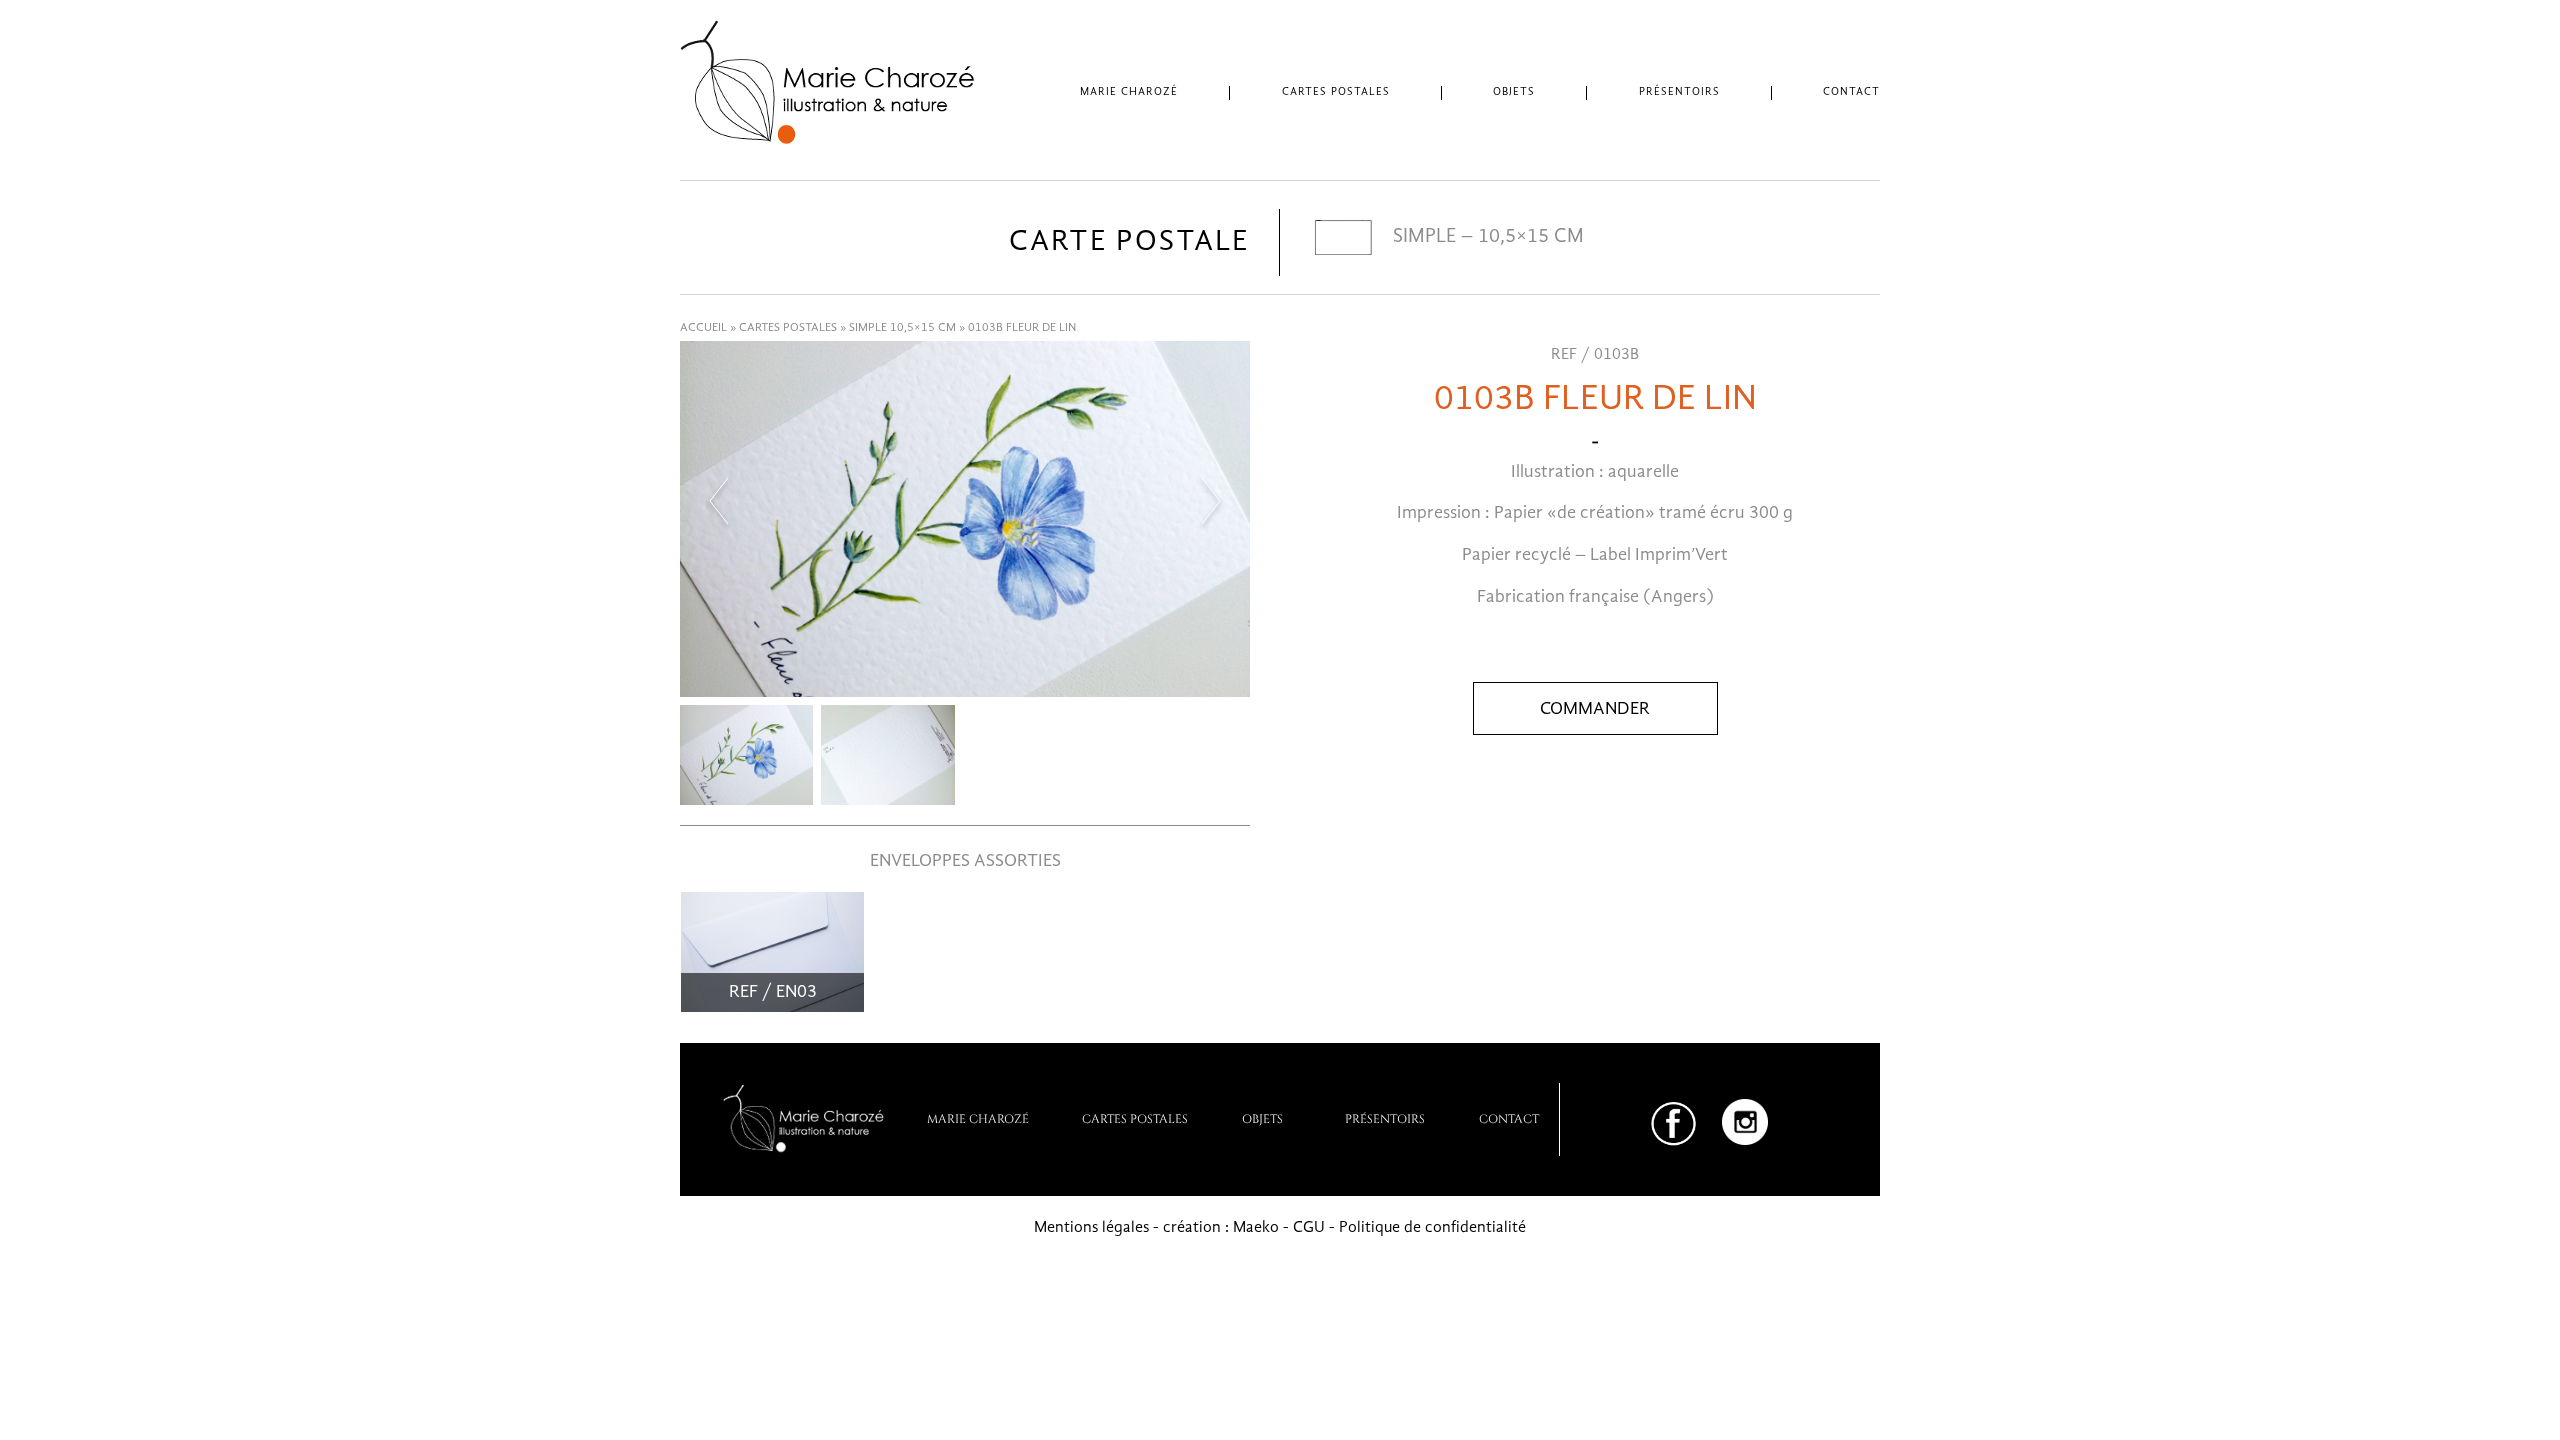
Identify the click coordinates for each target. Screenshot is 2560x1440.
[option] (965, 519)
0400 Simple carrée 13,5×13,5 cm (1341, 171)
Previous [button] (717, 501)
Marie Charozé (1129, 92)
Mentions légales (1091, 1228)
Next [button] (1212, 501)
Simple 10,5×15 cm (902, 328)
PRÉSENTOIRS (1385, 1118)
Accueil (703, 328)
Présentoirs (1679, 92)
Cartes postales (1336, 92)
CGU (1309, 1228)
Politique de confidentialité (1432, 1228)
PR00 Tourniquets (1691, 138)
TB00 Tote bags (1526, 171)
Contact (1851, 92)
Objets (1514, 92)
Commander (1595, 709)
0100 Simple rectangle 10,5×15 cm (1348, 138)
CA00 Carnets (1520, 138)
